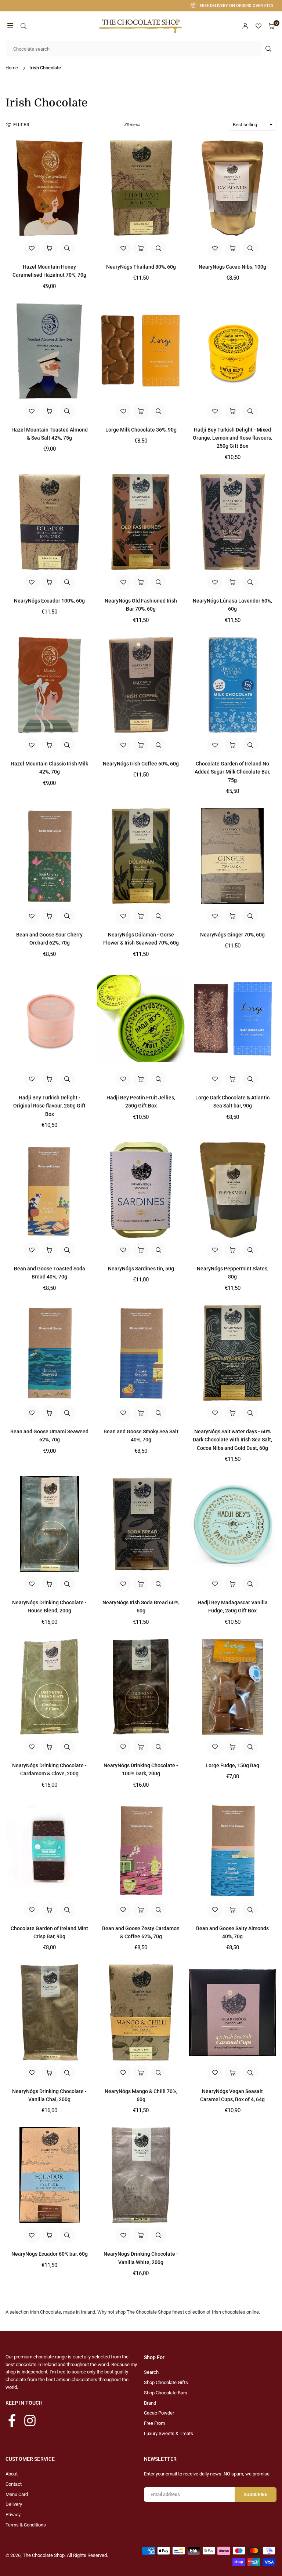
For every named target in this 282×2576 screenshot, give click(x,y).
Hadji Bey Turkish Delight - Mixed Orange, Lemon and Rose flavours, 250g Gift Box (232, 438)
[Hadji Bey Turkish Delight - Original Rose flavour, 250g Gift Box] (49, 1019)
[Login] (245, 26)
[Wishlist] (258, 26)
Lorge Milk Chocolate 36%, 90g (141, 430)
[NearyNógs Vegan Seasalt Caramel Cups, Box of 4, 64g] (233, 2012)
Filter (21, 125)
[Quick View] (67, 248)
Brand (150, 2403)
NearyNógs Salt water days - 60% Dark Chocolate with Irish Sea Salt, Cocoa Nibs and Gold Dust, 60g (232, 1440)
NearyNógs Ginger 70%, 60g (232, 935)
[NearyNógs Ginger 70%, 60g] (233, 856)
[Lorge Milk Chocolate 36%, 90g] (141, 351)
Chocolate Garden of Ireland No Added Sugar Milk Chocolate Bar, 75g (232, 772)
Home (12, 68)
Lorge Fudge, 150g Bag (232, 1765)
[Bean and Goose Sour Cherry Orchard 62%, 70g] (49, 856)
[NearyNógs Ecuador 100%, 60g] (49, 522)
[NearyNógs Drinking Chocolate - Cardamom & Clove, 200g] (49, 1687)
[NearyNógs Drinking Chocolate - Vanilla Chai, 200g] (49, 2012)
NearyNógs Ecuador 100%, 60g (49, 601)
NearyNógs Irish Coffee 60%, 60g (141, 764)
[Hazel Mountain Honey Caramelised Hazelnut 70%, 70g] (49, 188)
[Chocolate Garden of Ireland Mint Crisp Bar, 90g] (49, 1850)
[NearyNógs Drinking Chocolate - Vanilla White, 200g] (141, 2175)
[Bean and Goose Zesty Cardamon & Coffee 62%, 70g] (141, 1850)
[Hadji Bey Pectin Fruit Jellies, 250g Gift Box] (141, 1019)
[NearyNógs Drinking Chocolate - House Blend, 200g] (49, 1524)
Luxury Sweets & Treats (169, 2433)
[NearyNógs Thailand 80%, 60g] (141, 188)
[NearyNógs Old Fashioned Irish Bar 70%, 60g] (141, 522)
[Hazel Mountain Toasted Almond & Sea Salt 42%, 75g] (49, 351)
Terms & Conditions (26, 2525)
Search (151, 2372)
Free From (154, 2423)
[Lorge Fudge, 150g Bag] (233, 1687)
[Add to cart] (50, 248)
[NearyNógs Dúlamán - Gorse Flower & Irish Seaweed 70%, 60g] (141, 856)
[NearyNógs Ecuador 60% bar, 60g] (49, 2175)
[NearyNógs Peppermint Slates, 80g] (233, 1190)
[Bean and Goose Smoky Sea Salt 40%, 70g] (141, 1353)
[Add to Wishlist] (32, 248)
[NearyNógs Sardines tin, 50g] (141, 1190)
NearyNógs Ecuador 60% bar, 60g (50, 2254)
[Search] (23, 26)
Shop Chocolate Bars (166, 2393)
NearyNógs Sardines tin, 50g (141, 1269)
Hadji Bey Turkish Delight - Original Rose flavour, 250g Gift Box (49, 1106)
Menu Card (17, 2494)
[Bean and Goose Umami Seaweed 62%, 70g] (49, 1353)
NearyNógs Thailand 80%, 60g (141, 267)
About (12, 2474)
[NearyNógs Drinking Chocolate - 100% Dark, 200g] (141, 1687)
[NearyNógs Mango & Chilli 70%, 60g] (141, 2012)
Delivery (14, 2504)
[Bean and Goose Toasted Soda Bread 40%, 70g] (49, 1190)
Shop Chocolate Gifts (166, 2382)
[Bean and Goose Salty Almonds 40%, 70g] (233, 1850)
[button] (10, 26)
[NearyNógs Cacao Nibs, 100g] (233, 188)
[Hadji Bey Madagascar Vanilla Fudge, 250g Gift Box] (233, 1524)
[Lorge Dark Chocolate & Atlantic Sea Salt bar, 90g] (233, 1019)
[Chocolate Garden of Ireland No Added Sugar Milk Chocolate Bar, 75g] (233, 685)
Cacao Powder (159, 2413)
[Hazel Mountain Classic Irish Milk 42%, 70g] (49, 685)
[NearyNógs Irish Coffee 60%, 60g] (141, 685)
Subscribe (256, 2495)
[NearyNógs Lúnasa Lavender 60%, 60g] (233, 522)
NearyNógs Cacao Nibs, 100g (232, 267)
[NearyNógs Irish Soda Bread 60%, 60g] (141, 1524)
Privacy (13, 2515)
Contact (14, 2484)
